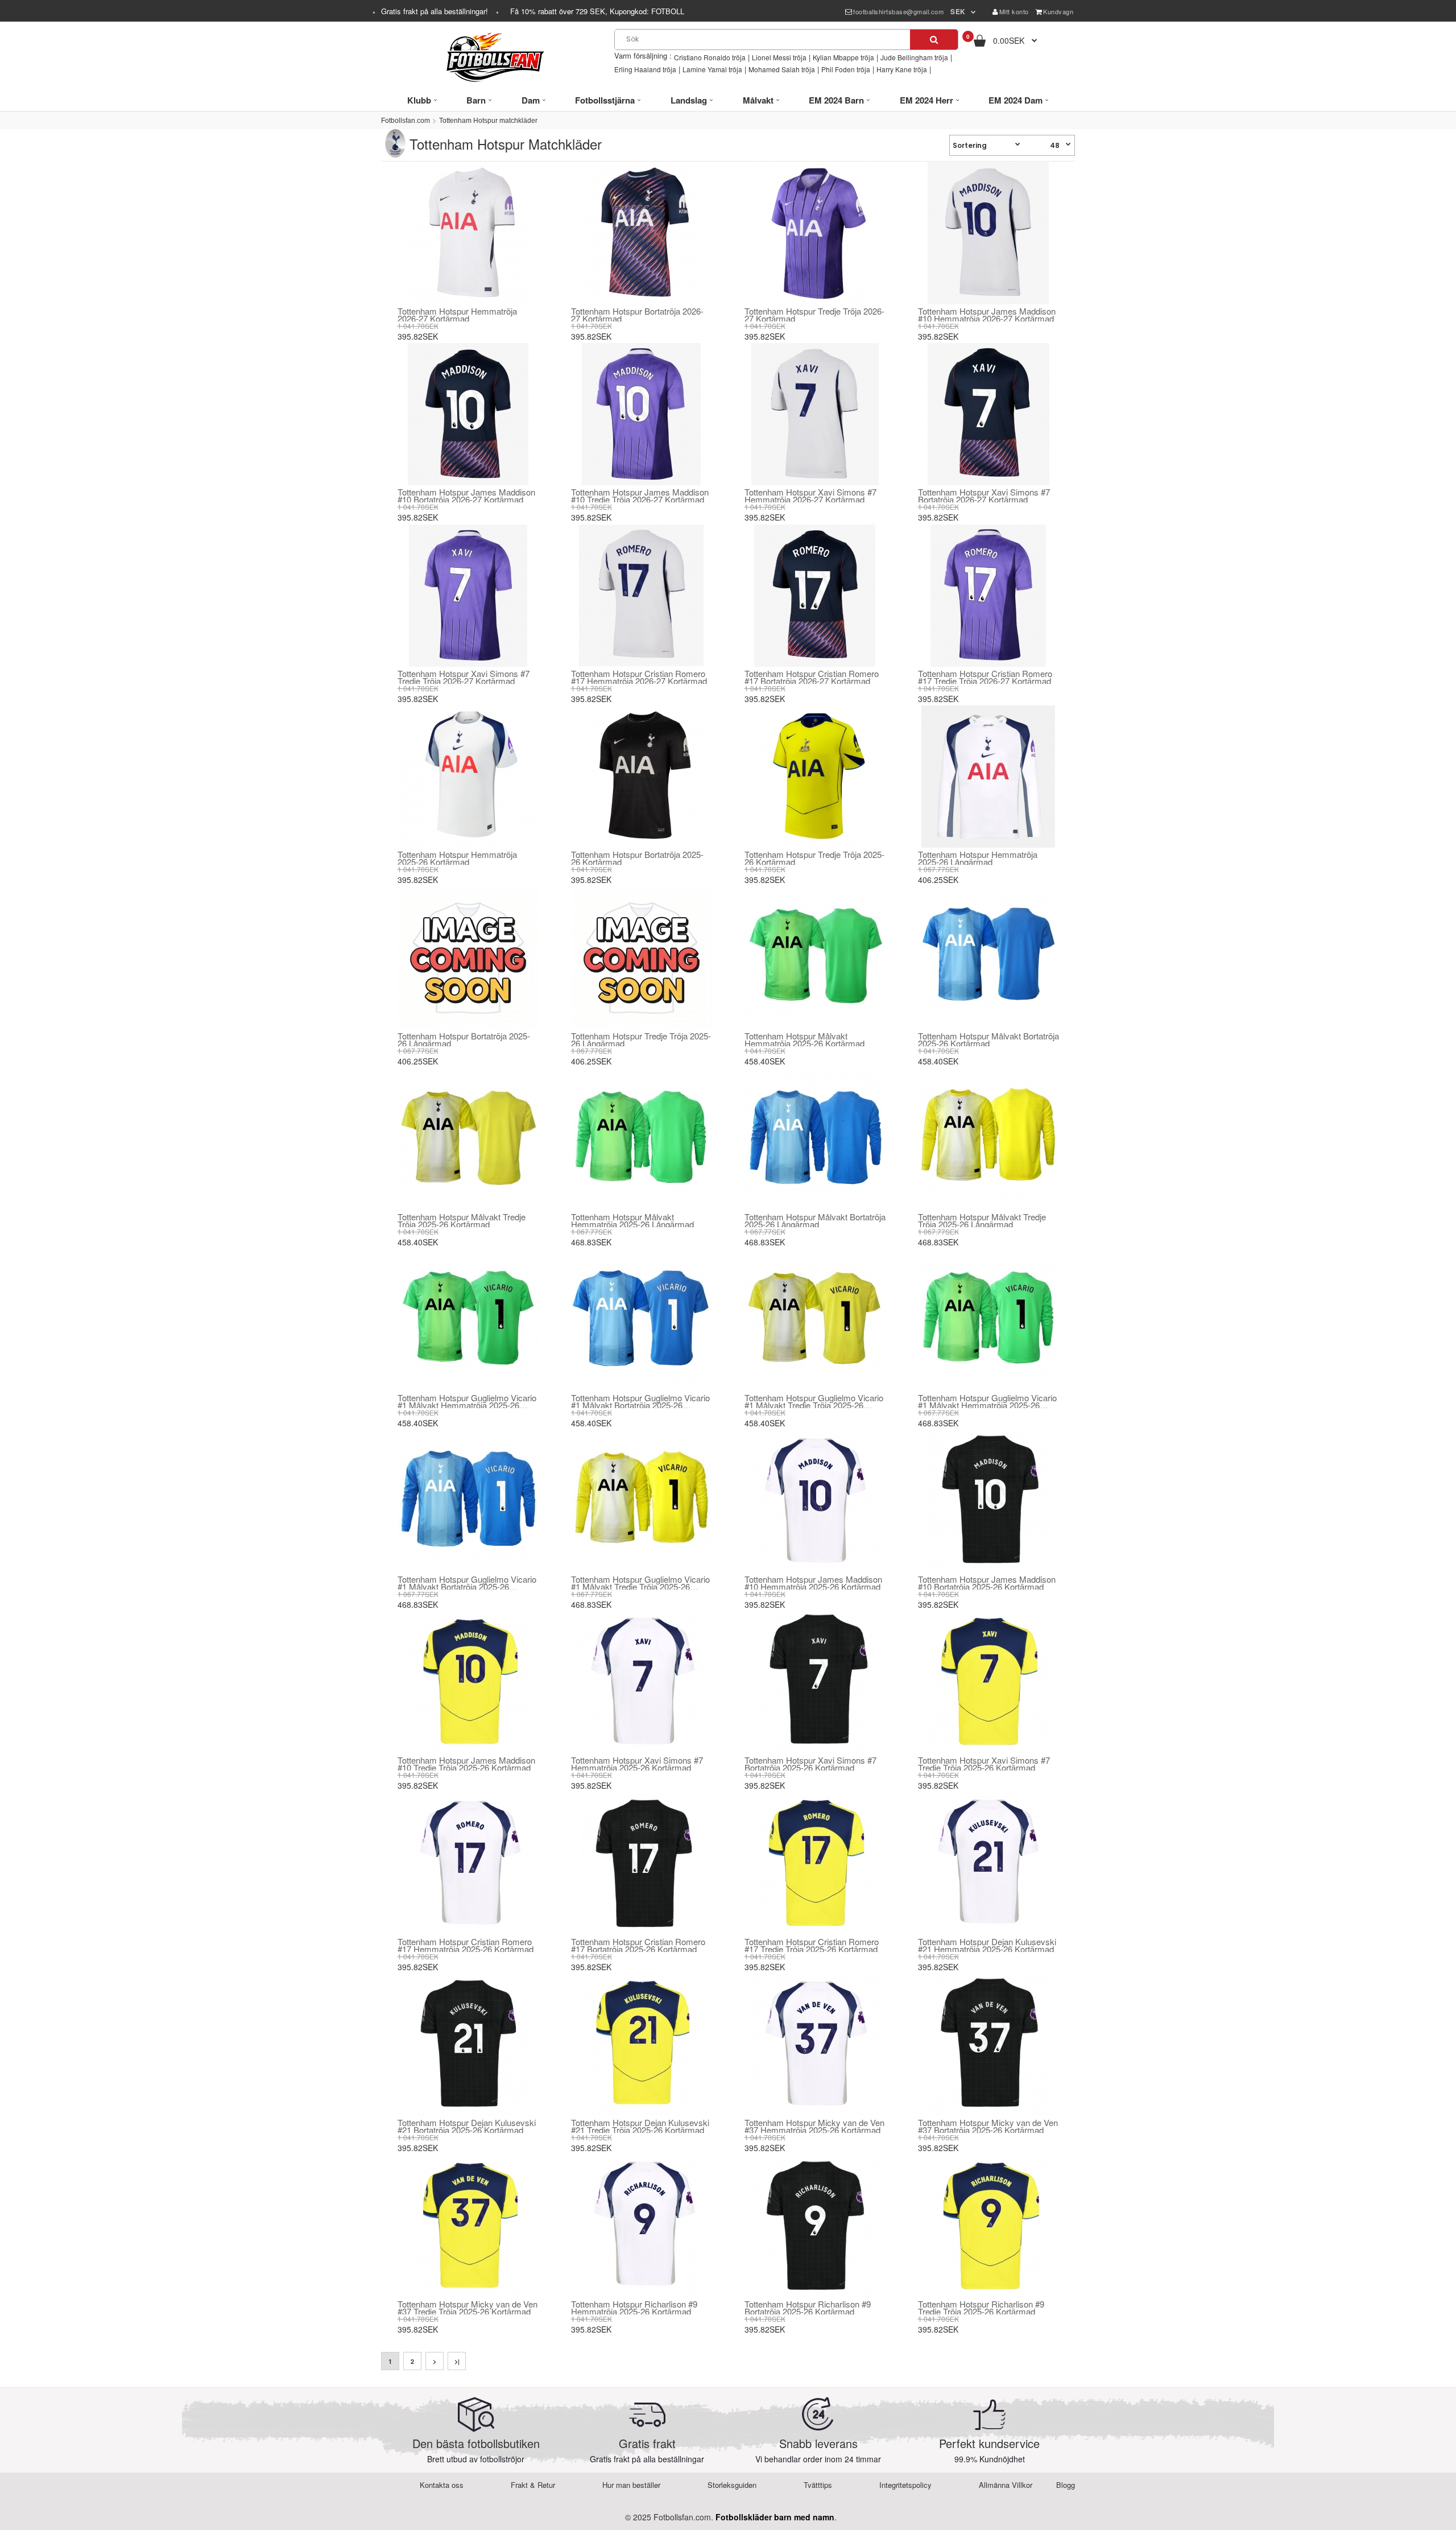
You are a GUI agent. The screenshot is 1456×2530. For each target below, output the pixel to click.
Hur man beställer (631, 2485)
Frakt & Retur (533, 2485)
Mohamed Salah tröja (782, 69)
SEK (958, 11)
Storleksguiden (732, 2485)
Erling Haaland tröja (645, 69)
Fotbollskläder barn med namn (775, 2517)
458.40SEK (765, 1061)
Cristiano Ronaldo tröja (710, 57)
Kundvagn (1058, 11)
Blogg (1066, 2485)
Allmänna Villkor (1006, 2485)
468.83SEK (591, 1242)
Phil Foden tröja (846, 69)
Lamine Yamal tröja (712, 69)
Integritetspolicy (905, 2485)
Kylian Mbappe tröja (843, 57)
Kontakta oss (442, 2485)
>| (457, 2361)
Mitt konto (1014, 11)
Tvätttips (818, 2485)
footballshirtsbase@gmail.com (898, 11)
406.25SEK (938, 880)
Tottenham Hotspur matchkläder (488, 121)
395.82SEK (418, 336)
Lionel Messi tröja (779, 57)
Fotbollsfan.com (406, 121)
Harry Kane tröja (902, 69)
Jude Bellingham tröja (914, 57)
